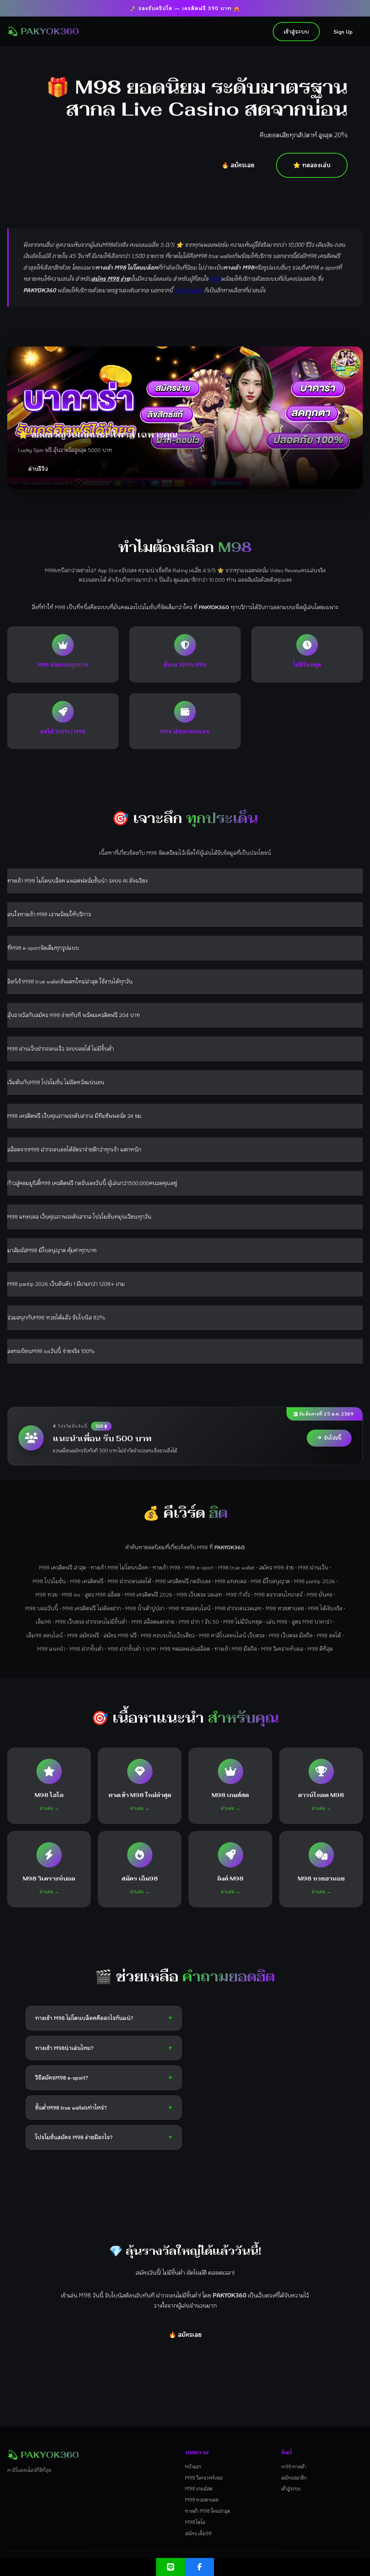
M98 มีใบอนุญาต (270, 1581)
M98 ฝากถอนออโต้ (129, 1581)
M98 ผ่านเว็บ (313, 1567)
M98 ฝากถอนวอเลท (238, 1608)
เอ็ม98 (43, 1621)
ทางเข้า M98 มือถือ (236, 1649)
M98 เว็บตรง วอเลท (199, 1594)
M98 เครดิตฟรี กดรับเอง (183, 1581)
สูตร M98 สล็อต (102, 1594)
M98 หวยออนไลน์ (190, 1608)
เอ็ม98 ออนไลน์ (45, 1635)
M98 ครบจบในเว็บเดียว (168, 1635)
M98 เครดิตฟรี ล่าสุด (63, 1567)
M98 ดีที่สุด (320, 1649)
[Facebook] (199, 2567)
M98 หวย (46, 1594)
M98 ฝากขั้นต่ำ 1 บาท (132, 1649)
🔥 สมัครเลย (238, 165)
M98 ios (71, 1594)
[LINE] (171, 2567)
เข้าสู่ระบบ (296, 31)
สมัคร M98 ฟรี (120, 1635)
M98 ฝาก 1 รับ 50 (199, 1621)
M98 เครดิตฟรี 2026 (149, 1594)
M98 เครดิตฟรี (87, 1581)
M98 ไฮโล (195, 2522)
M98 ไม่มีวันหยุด (243, 1621)
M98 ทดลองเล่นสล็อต (185, 1649)
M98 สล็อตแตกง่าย (153, 1621)
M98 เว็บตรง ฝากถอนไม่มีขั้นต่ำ (91, 1621)
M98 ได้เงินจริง (325, 1608)
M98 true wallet (236, 1567)
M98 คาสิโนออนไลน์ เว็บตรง (232, 1635)
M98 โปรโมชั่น (49, 1581)
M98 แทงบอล (231, 1581)
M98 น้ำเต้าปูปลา (145, 1608)
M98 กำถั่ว (238, 1594)
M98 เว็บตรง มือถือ (291, 1635)
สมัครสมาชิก (294, 2478)
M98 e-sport (199, 1567)
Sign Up (343, 31)
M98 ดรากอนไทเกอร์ (278, 1594)
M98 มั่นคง (319, 1594)
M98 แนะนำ (51, 1649)
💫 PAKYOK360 (43, 31)
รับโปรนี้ (333, 1438)
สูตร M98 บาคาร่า (312, 1621)
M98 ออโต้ (329, 1635)
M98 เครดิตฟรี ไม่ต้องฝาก (92, 1608)
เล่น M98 (277, 1621)
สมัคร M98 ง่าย (276, 1567)
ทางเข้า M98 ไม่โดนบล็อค (119, 1567)
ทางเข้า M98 (166, 1567)
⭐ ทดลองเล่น (312, 165)
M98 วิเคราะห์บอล (282, 1649)
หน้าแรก (193, 2466)
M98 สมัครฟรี (83, 1635)
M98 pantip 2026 (315, 1581)
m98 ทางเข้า (188, 290)
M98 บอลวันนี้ (42, 1608)
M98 (215, 279)
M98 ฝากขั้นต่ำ (87, 1649)
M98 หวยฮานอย (285, 1608)
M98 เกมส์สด (199, 2488)
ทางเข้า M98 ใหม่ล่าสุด (208, 2511)
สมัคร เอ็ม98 (198, 2533)
